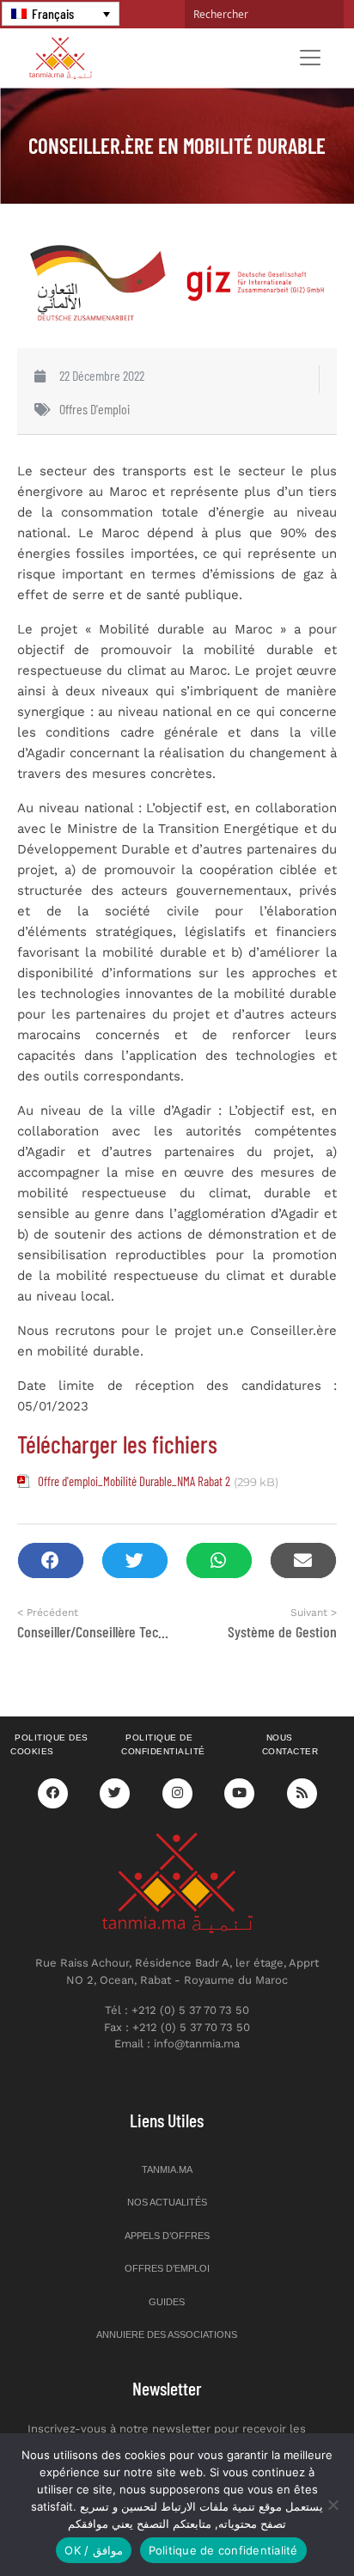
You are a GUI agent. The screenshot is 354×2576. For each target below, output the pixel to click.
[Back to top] (281, 2522)
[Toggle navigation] (310, 58)
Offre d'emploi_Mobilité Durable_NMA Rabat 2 (134, 1481)
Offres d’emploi (167, 2268)
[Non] (333, 2505)
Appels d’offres (167, 2236)
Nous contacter (290, 1745)
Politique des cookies (49, 1745)
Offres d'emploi (95, 409)
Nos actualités (167, 2202)
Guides (167, 2302)
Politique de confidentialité (163, 1745)
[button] (51, 1560)
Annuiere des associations (167, 2334)
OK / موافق (93, 2550)
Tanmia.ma (167, 2169)
